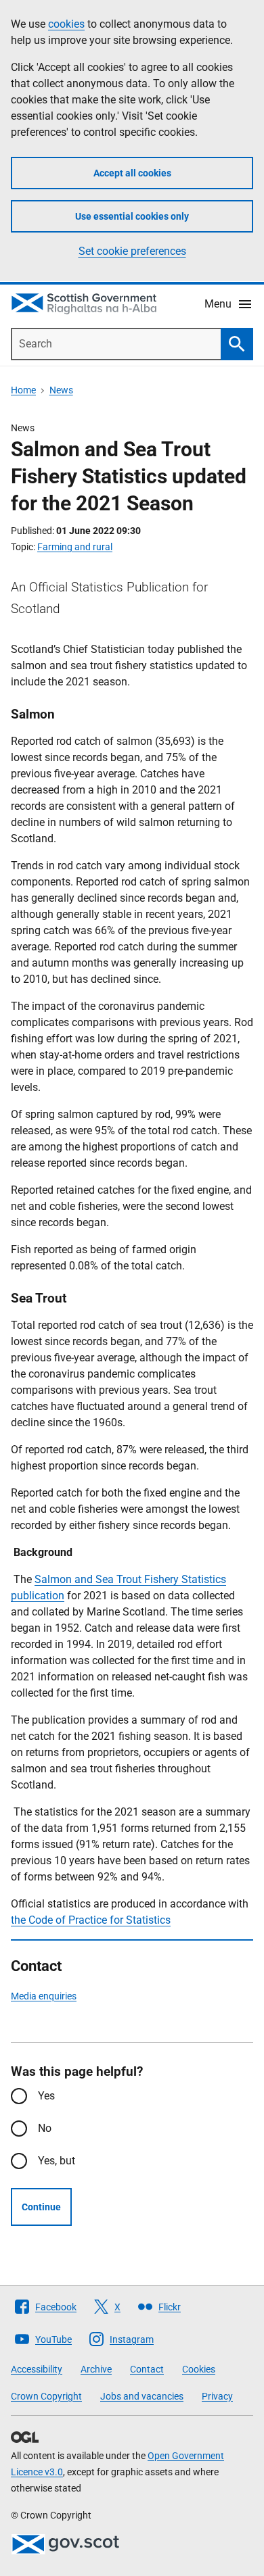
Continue (41, 2207)
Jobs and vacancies (142, 2396)
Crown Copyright (46, 2396)
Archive (96, 2369)
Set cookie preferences (132, 251)
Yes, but (57, 2161)
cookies (66, 24)
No (45, 2128)
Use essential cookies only (132, 216)
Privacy (217, 2396)
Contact (147, 2369)
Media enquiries (44, 1996)
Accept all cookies (132, 173)
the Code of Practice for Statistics (91, 1920)
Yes (46, 2096)
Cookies (199, 2369)
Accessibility (37, 2369)
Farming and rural (75, 547)
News (61, 390)
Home (23, 390)
